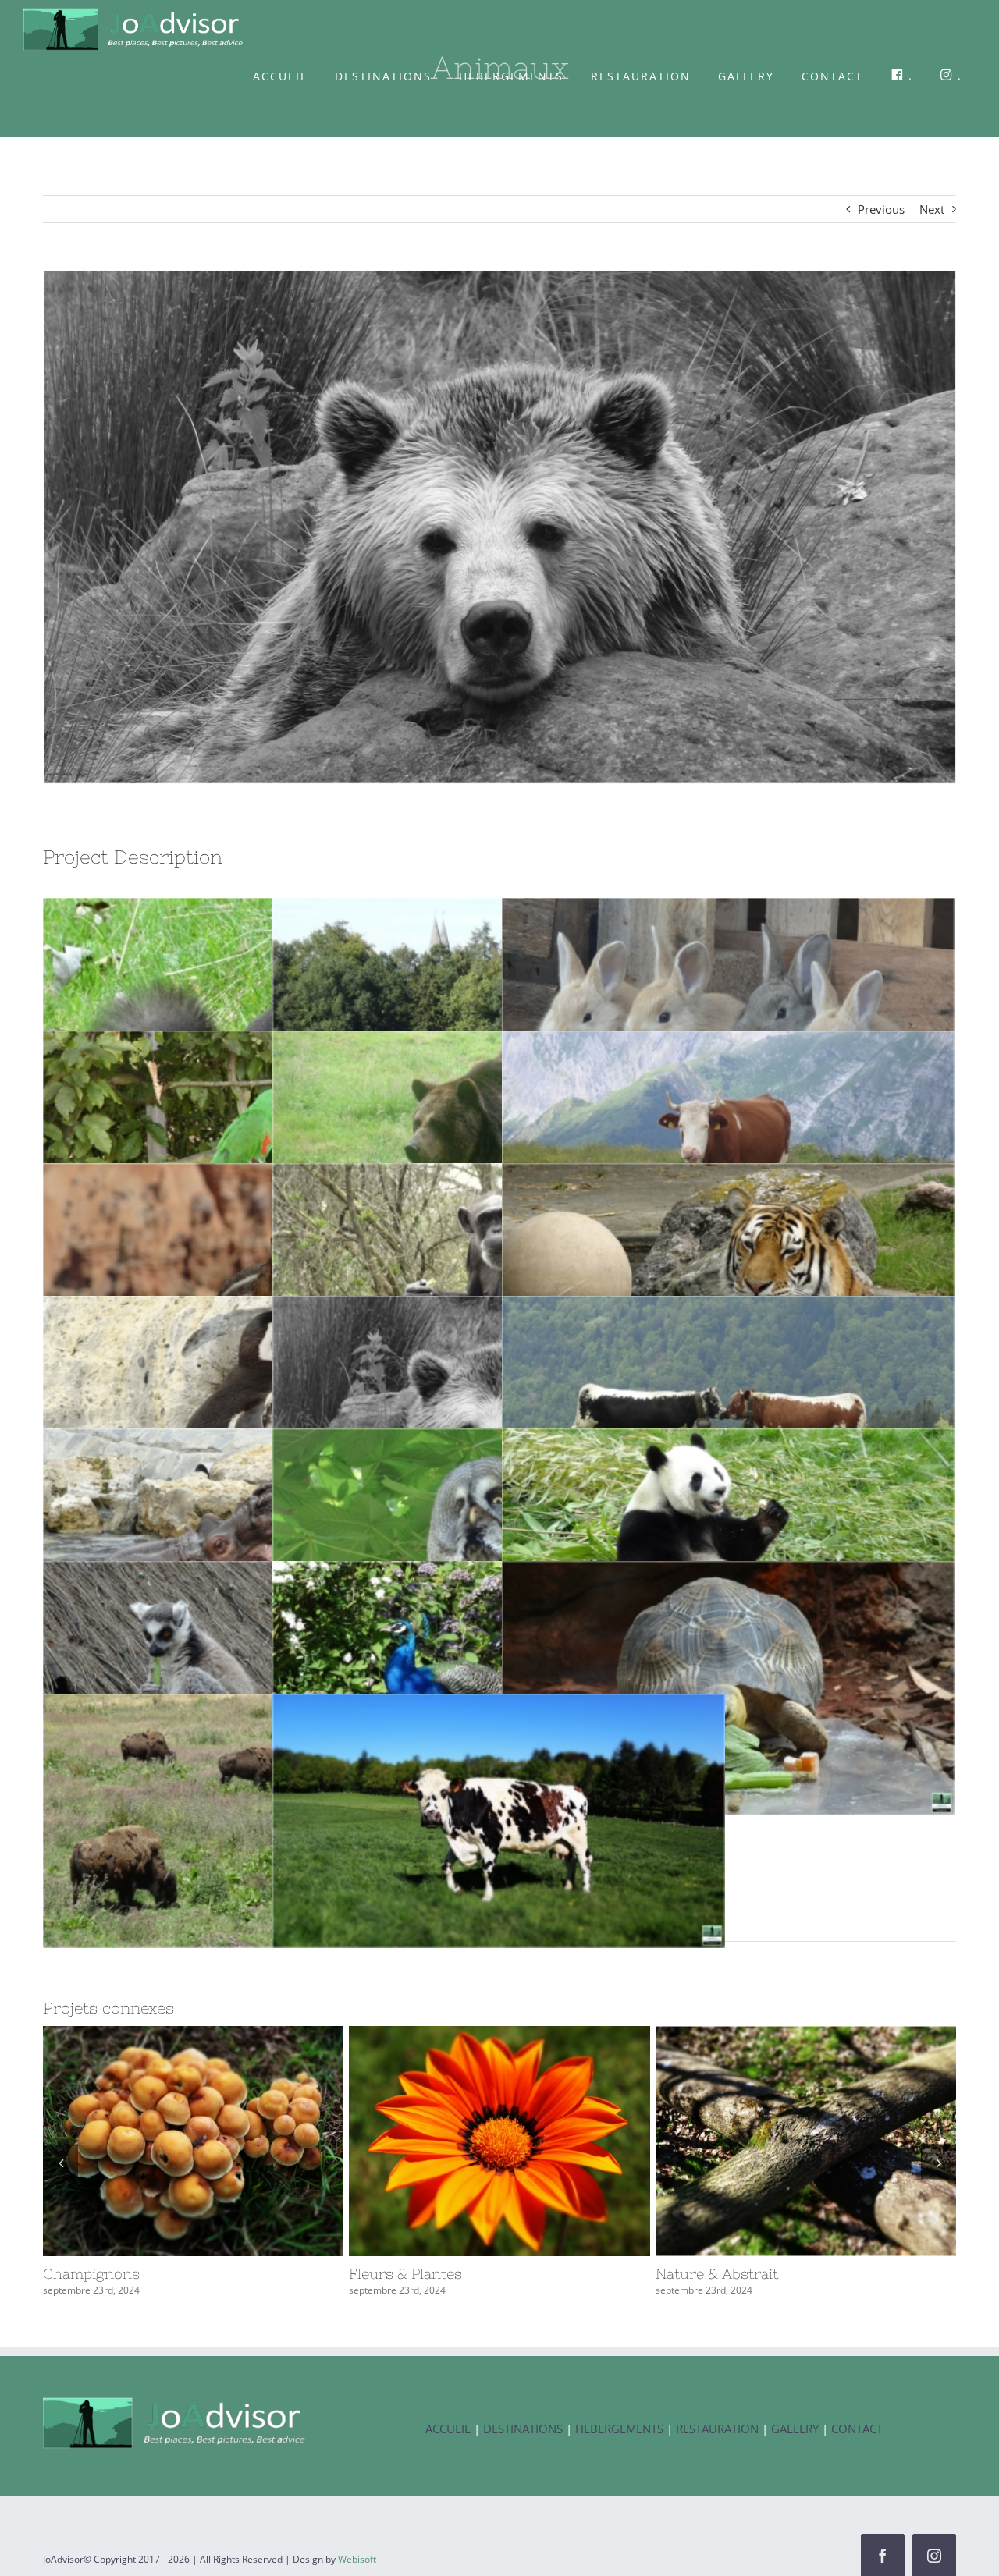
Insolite (471, 2141)
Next (932, 209)
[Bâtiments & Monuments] (193, 2141)
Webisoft (357, 2559)
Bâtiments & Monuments (165, 2141)
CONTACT (857, 2429)
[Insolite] (499, 2141)
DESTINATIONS (523, 2429)
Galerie (222, 2141)
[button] (60, 2162)
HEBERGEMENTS (619, 2429)
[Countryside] (806, 2141)
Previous (881, 209)
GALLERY (796, 2429)
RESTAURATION (717, 2429)
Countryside (777, 2141)
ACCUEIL (448, 2429)
